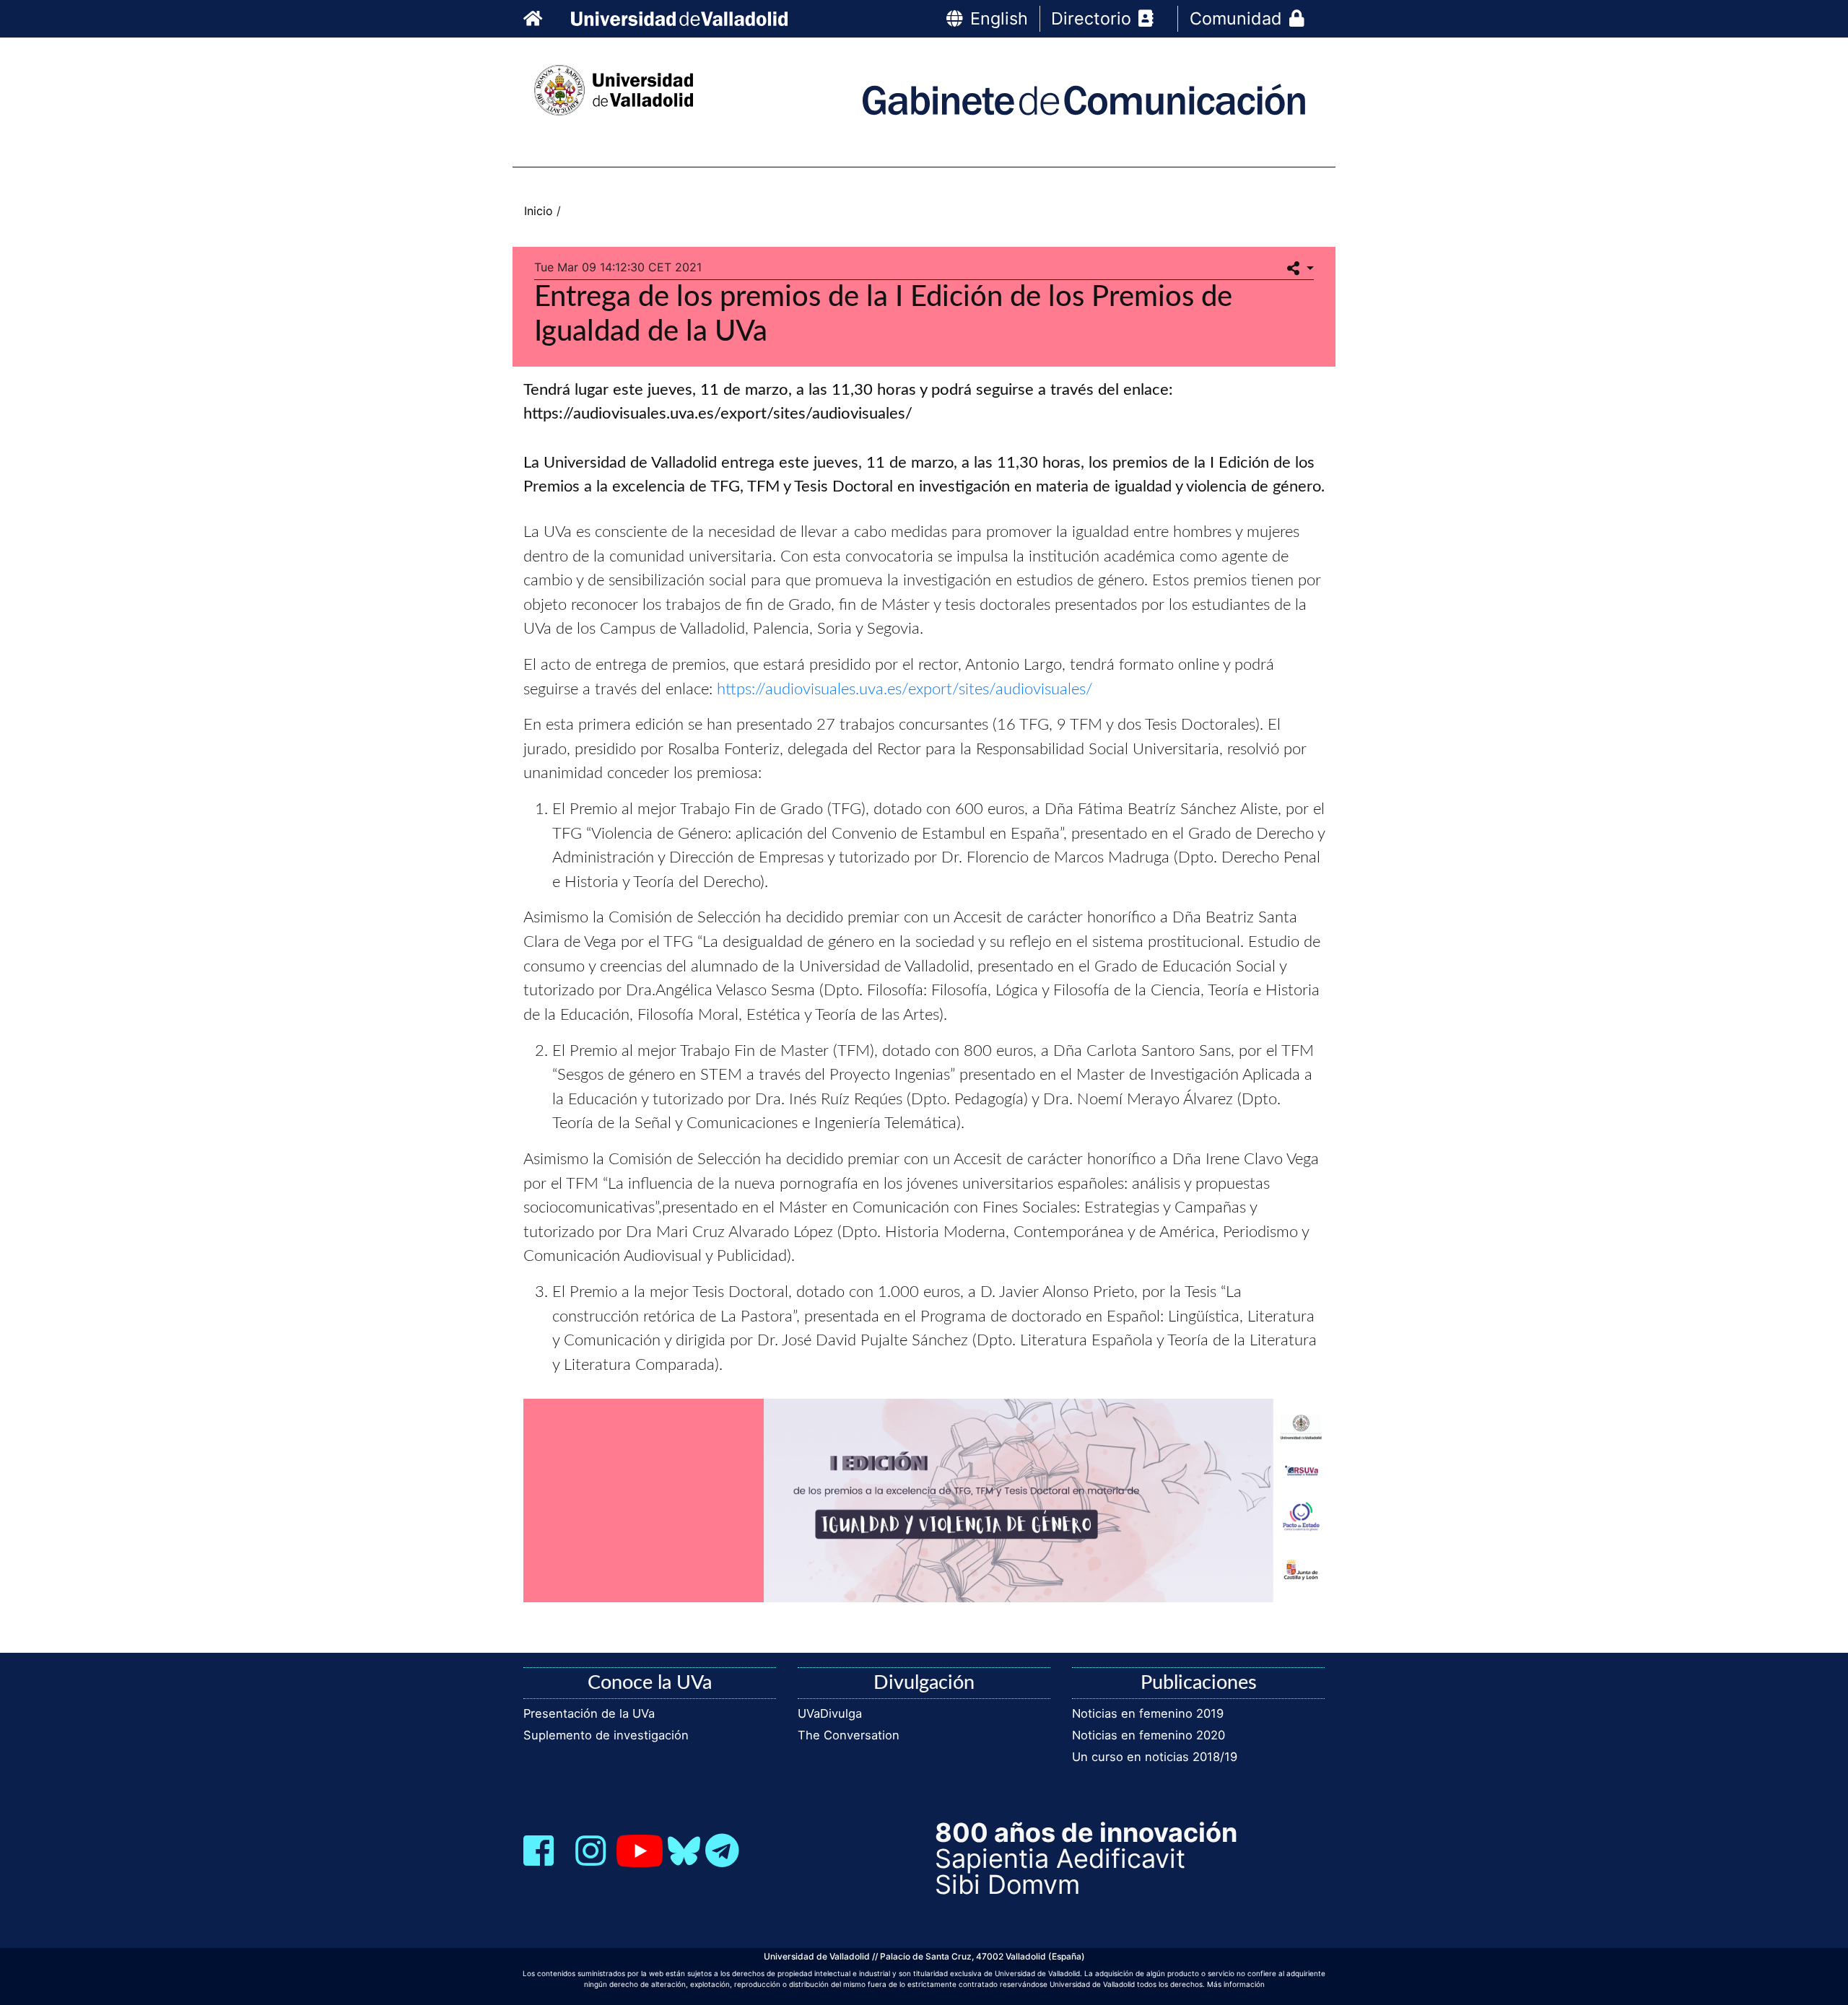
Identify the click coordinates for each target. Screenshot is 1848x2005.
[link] (544, 18)
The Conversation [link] (849, 1735)
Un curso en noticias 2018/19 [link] (1155, 1757)
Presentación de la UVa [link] (589, 1713)
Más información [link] (1236, 1984)
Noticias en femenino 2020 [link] (1149, 1735)
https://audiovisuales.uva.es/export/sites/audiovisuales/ (905, 689)
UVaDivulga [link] (830, 1713)
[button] (1300, 269)
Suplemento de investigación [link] (606, 1735)
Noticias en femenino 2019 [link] (1148, 1713)
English (999, 18)
